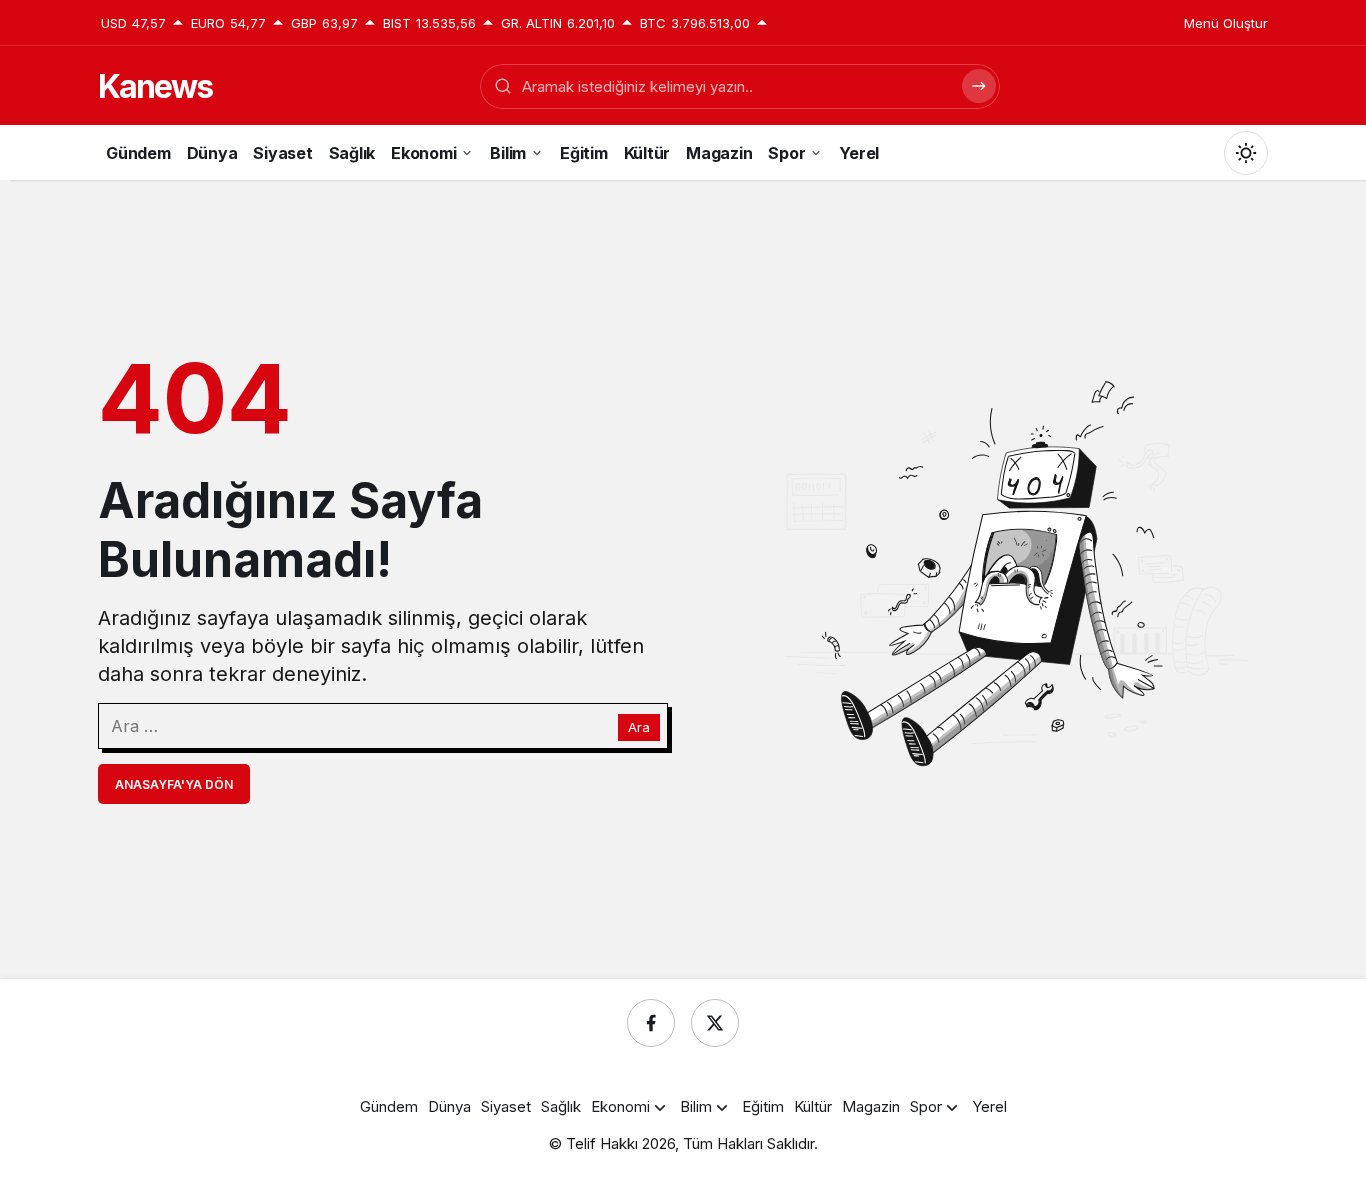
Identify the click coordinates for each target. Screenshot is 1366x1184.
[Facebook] (651, 1023)
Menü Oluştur (1226, 23)
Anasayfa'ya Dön (174, 784)
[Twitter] (715, 1023)
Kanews (155, 86)
